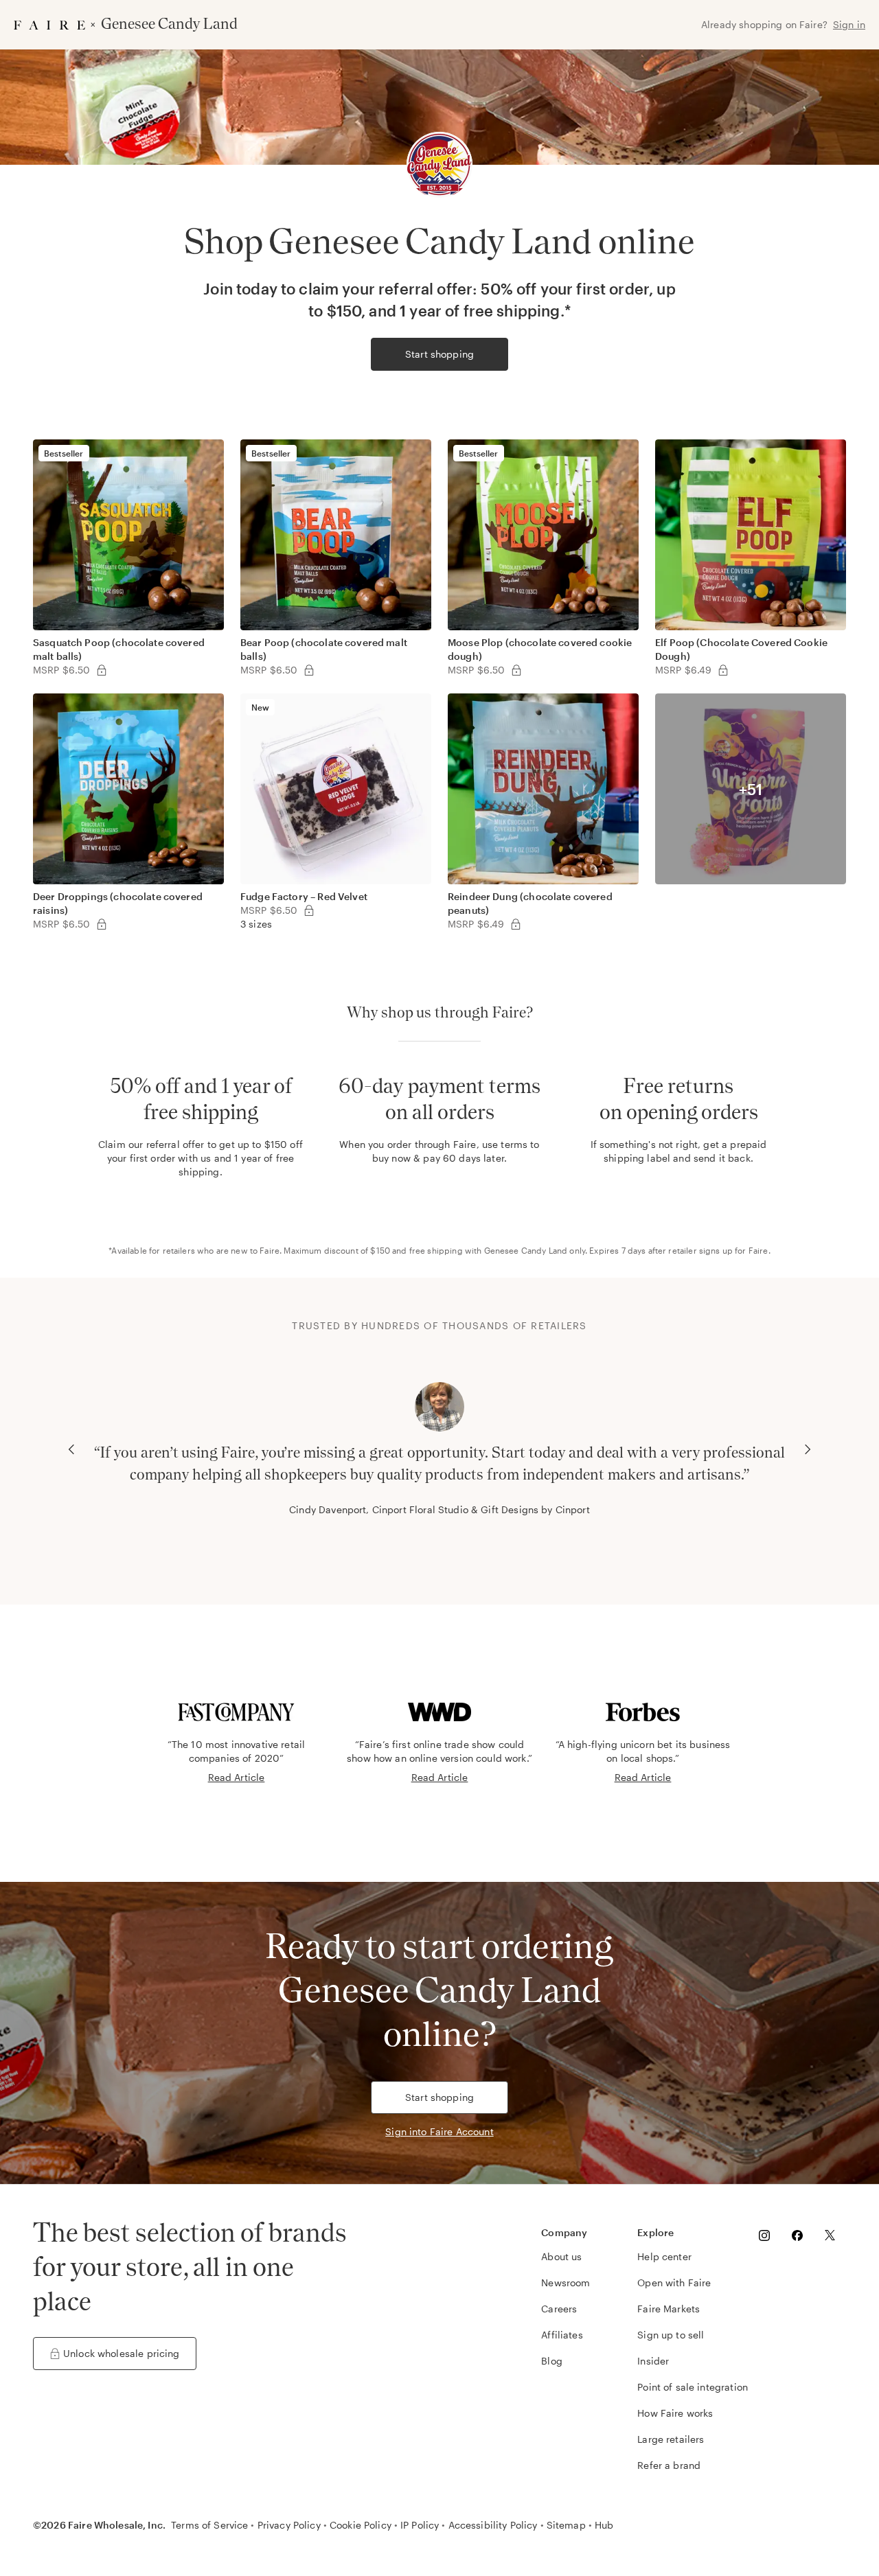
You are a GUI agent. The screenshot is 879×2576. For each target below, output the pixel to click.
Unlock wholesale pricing (122, 2353)
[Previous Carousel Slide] (71, 1449)
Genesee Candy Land (526, 1250)
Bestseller (64, 453)
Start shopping (439, 354)
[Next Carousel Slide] (808, 1449)
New (260, 707)
